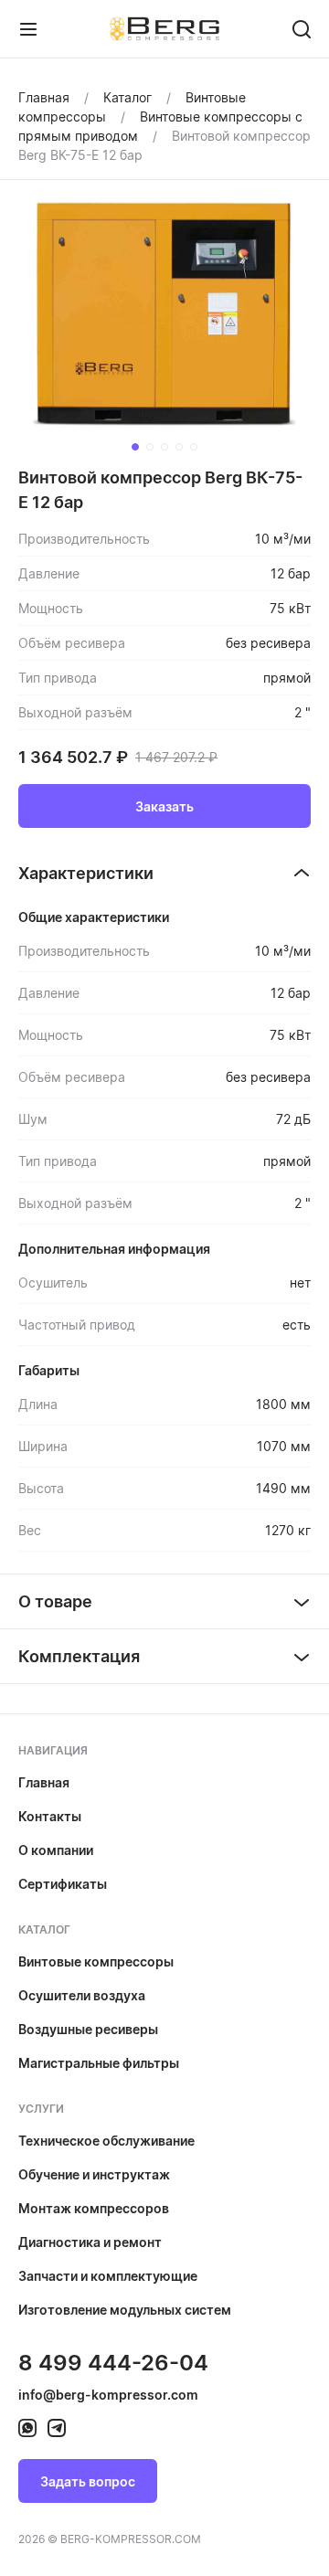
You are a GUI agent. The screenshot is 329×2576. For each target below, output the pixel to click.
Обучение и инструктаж (94, 2174)
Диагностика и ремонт (90, 2242)
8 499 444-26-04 (113, 2363)
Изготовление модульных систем (125, 2310)
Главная (44, 1782)
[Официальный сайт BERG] (164, 28)
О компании (56, 1850)
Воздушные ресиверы (88, 2029)
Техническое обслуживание (106, 2141)
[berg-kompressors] (27, 2428)
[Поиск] (302, 29)
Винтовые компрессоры (96, 1961)
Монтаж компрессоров (94, 2208)
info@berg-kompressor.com (108, 2395)
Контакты (50, 1816)
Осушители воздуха (82, 1995)
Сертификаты (63, 1884)
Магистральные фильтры (99, 2063)
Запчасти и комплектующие (108, 2276)
